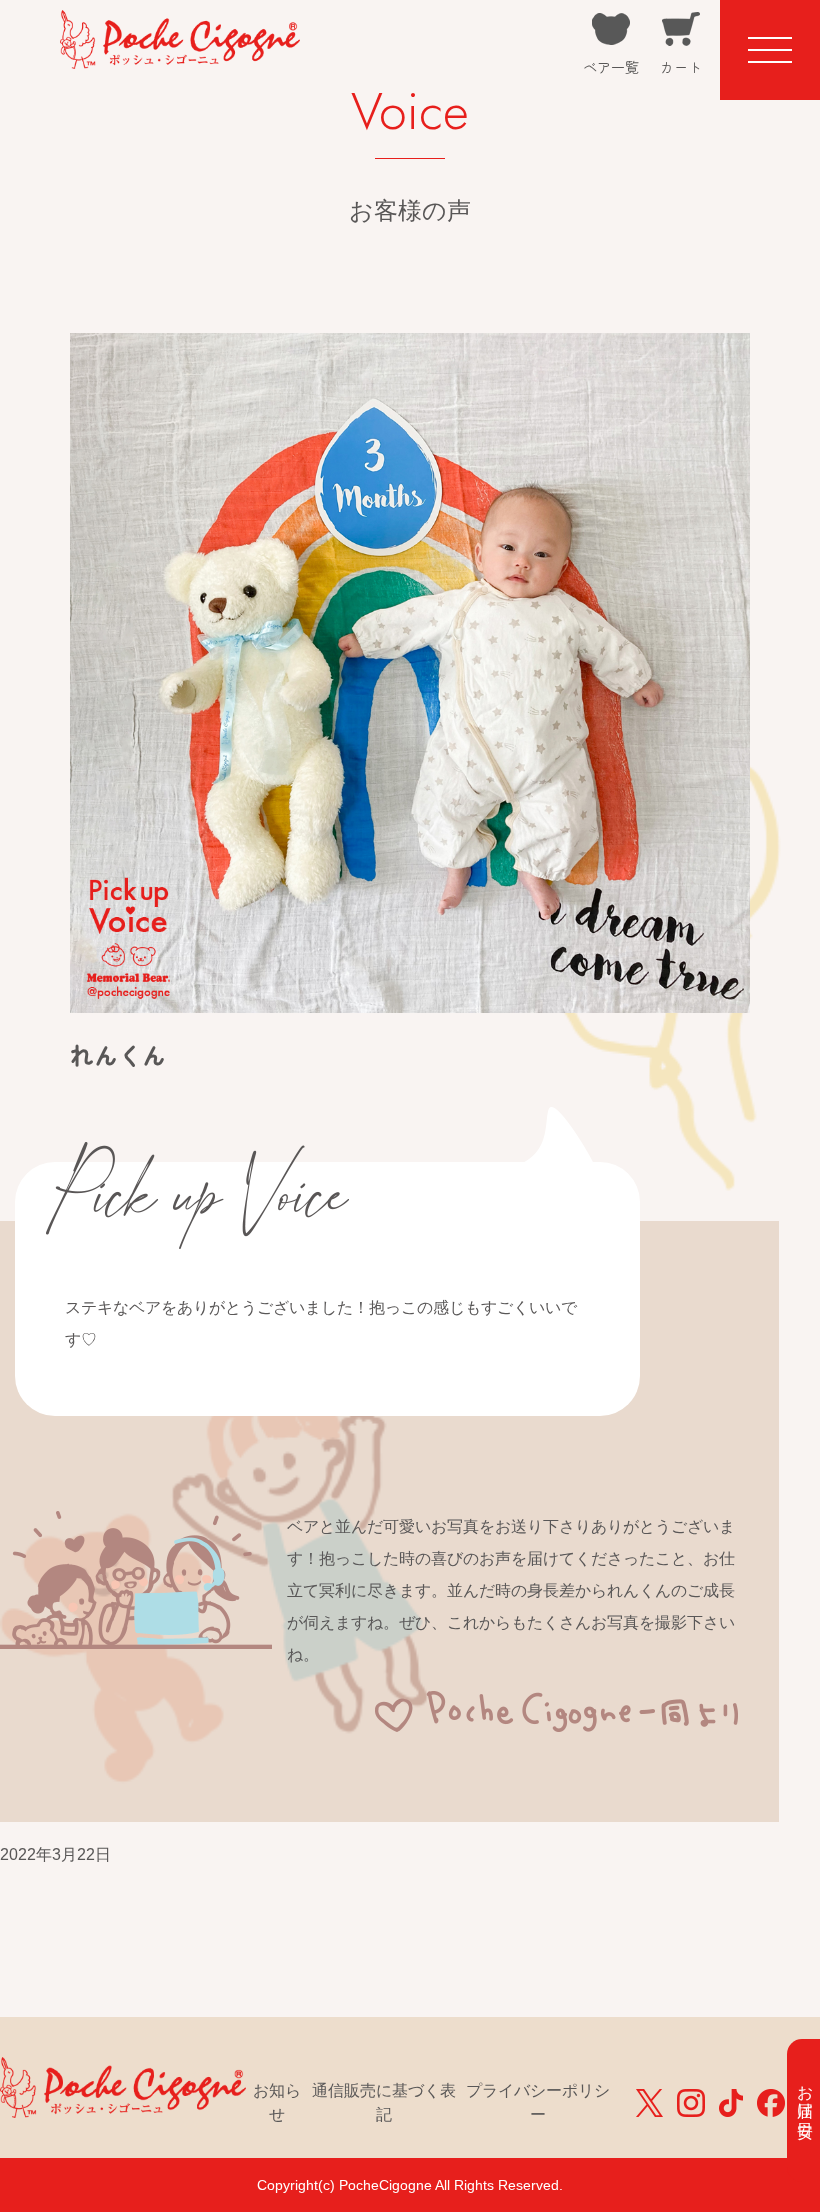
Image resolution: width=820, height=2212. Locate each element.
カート (681, 67)
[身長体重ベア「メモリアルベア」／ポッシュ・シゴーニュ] (180, 55)
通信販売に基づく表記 (384, 2102)
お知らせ (277, 2102)
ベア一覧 (611, 67)
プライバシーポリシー (538, 2102)
